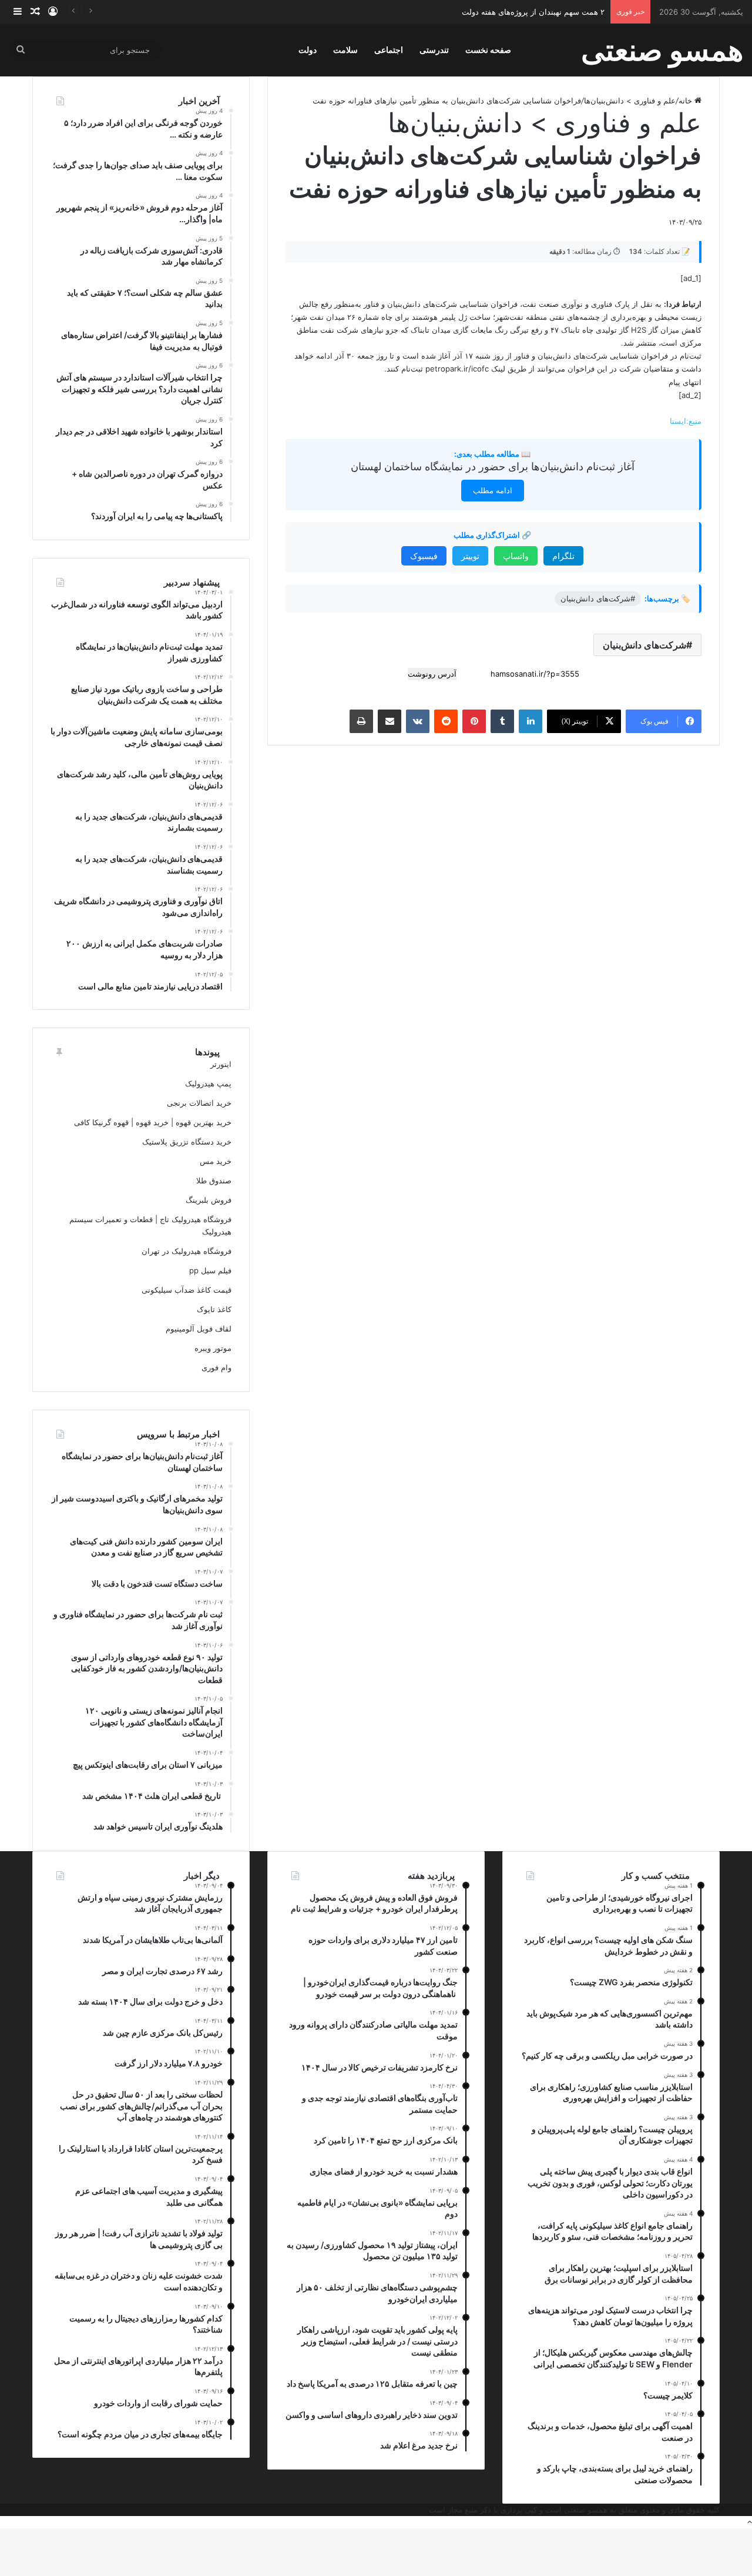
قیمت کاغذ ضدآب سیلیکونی (187, 1290)
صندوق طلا (214, 1180)
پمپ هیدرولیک (208, 1083)
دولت (308, 50)
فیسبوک (424, 556)
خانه (686, 101)
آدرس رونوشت (432, 674)
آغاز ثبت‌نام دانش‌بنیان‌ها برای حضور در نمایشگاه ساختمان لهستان (493, 466)
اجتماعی (389, 50)
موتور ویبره (213, 1348)
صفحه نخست (488, 50)
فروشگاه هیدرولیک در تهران (187, 1251)
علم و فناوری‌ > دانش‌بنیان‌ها (630, 101)
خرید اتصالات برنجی (199, 1103)
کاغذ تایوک (214, 1309)
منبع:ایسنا (686, 421)
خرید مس (216, 1161)
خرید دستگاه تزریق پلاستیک (187, 1142)
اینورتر (221, 1064)
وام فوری (216, 1367)
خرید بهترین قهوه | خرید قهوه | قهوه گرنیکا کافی (153, 1122)
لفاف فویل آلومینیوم (199, 1329)
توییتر (470, 556)
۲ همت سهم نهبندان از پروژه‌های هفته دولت (533, 12)
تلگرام (563, 556)
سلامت (345, 50)
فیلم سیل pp (210, 1270)
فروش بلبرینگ (209, 1200)
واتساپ (516, 556)
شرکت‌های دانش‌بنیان (644, 645)
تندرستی (434, 50)
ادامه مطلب (493, 490)
